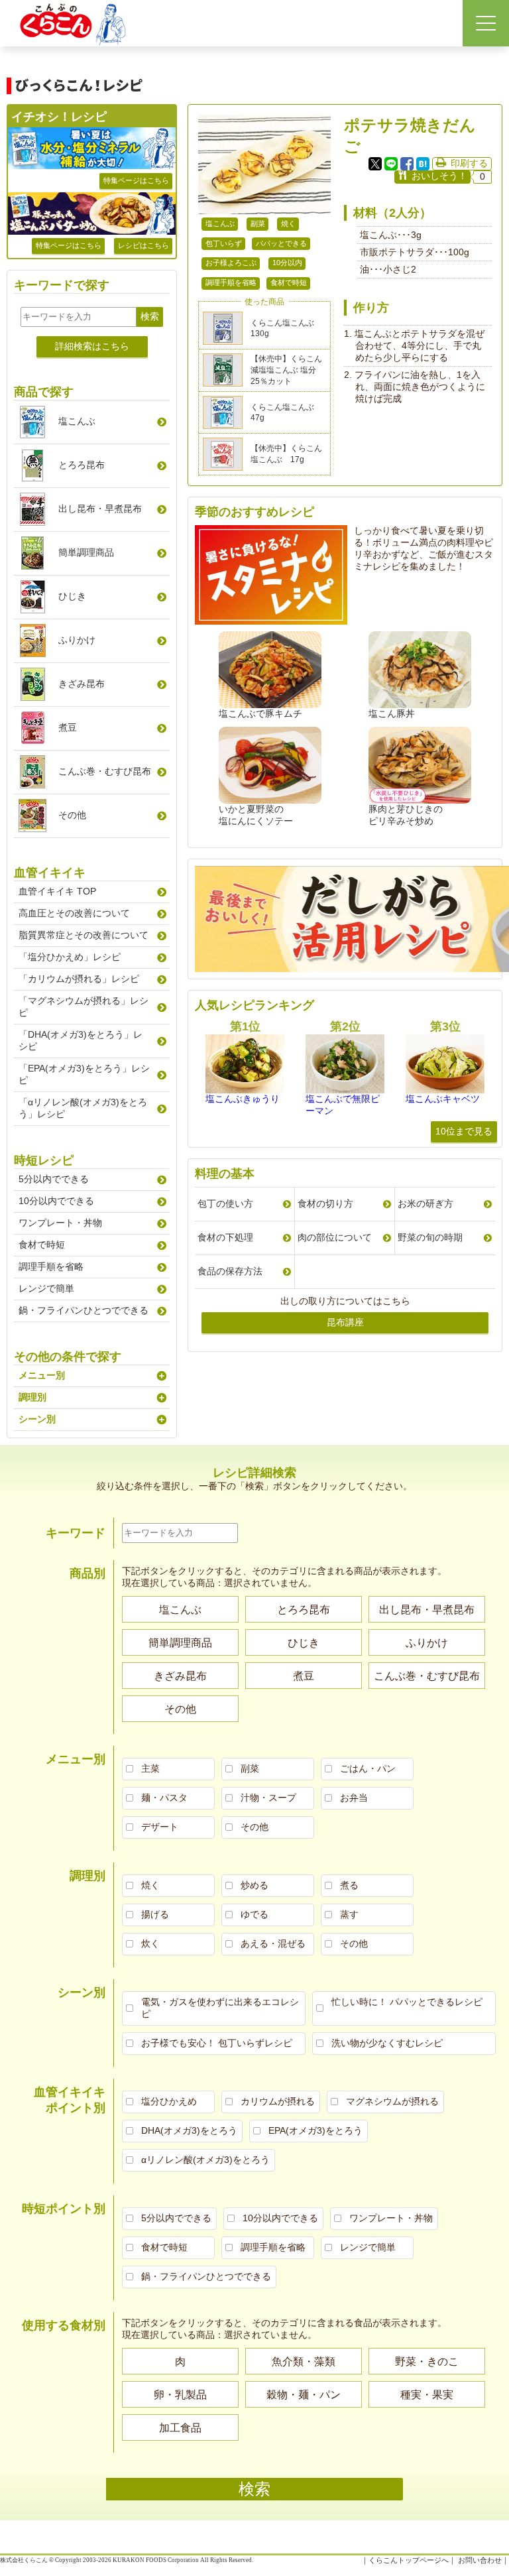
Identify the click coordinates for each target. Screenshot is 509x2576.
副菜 (258, 223)
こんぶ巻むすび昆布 (105, 771)
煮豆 (68, 727)
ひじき (72, 596)
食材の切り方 (325, 1203)
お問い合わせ (480, 2560)
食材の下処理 (225, 1237)
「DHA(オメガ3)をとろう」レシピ (81, 1040)
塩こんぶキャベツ (443, 1099)
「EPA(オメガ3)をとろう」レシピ (84, 1074)
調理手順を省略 (231, 282)
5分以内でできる (54, 1179)
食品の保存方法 (230, 1271)
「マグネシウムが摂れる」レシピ (84, 1007)
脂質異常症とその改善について (84, 935)
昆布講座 (345, 1322)
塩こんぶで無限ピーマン (343, 1105)
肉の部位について (335, 1237)
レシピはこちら (143, 245)
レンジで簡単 (46, 1288)
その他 (72, 815)
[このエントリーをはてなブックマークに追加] (423, 164)
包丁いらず (224, 243)
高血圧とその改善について (74, 913)
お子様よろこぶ (231, 263)
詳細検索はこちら (92, 346)
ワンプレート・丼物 (60, 1223)
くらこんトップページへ (409, 2560)
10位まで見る (464, 1131)
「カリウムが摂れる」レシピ (79, 979)
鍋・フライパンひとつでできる (84, 1310)
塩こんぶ (220, 223)
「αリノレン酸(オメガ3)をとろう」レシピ (83, 1108)
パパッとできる (281, 243)
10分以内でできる (56, 1201)
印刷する (469, 163)
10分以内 (287, 263)
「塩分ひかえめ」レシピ (70, 957)
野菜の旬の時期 (430, 1237)
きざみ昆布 (82, 684)
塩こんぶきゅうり (243, 1099)
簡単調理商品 (86, 552)
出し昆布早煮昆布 (100, 509)
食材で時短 (289, 282)
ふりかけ (77, 640)
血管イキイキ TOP (57, 891)
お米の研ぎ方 (425, 1203)
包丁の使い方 (225, 1203)
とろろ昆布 (82, 465)
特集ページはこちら (136, 180)
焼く (288, 223)
